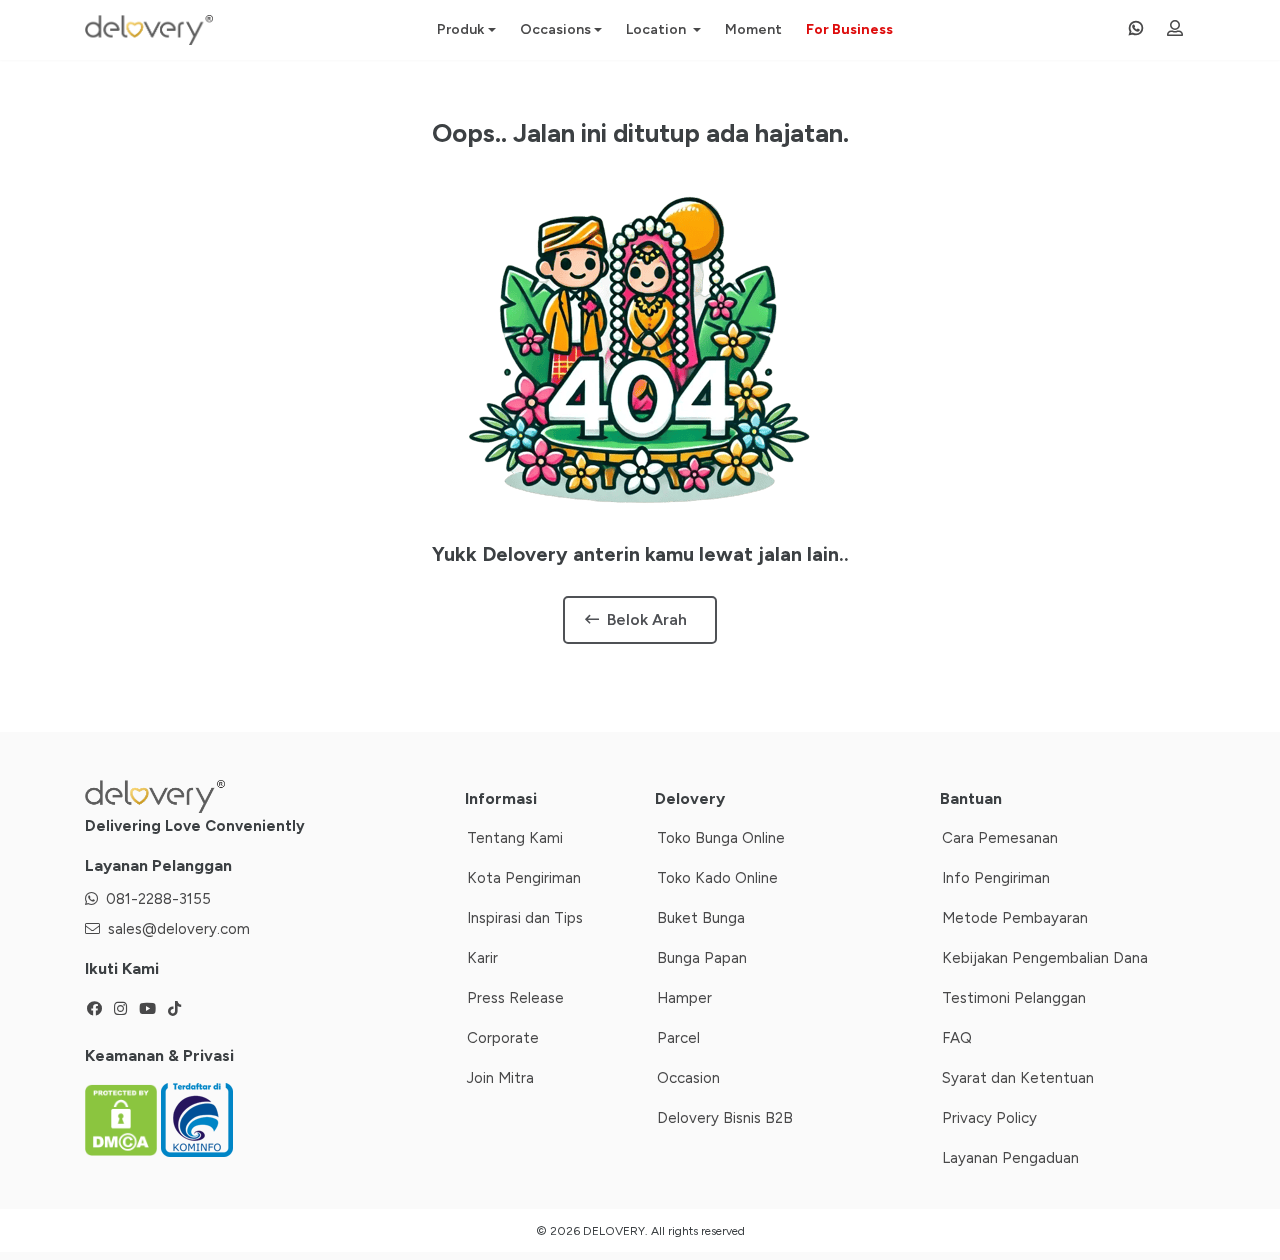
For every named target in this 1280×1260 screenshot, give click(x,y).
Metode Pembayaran (1015, 918)
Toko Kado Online (717, 878)
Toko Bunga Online (721, 838)
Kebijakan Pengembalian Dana (1045, 958)
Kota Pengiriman (524, 878)
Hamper (684, 998)
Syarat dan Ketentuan (1018, 1078)
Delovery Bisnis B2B (725, 1118)
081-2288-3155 (158, 899)
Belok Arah (647, 619)
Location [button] (657, 29)
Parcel (678, 1038)
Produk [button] (460, 29)
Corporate (503, 1038)
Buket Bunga (701, 918)
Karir (482, 958)
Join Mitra (500, 1078)
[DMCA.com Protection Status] (123, 1119)
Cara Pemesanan (1000, 838)
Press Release (515, 998)
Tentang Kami (515, 838)
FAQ (957, 1038)
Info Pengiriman (996, 878)
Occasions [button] (555, 29)
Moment (753, 29)
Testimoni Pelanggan (1014, 998)
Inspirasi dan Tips (525, 918)
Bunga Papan (702, 958)
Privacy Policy (989, 1118)
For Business (849, 29)
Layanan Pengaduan (1010, 1158)
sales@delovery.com (179, 929)
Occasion (688, 1078)
